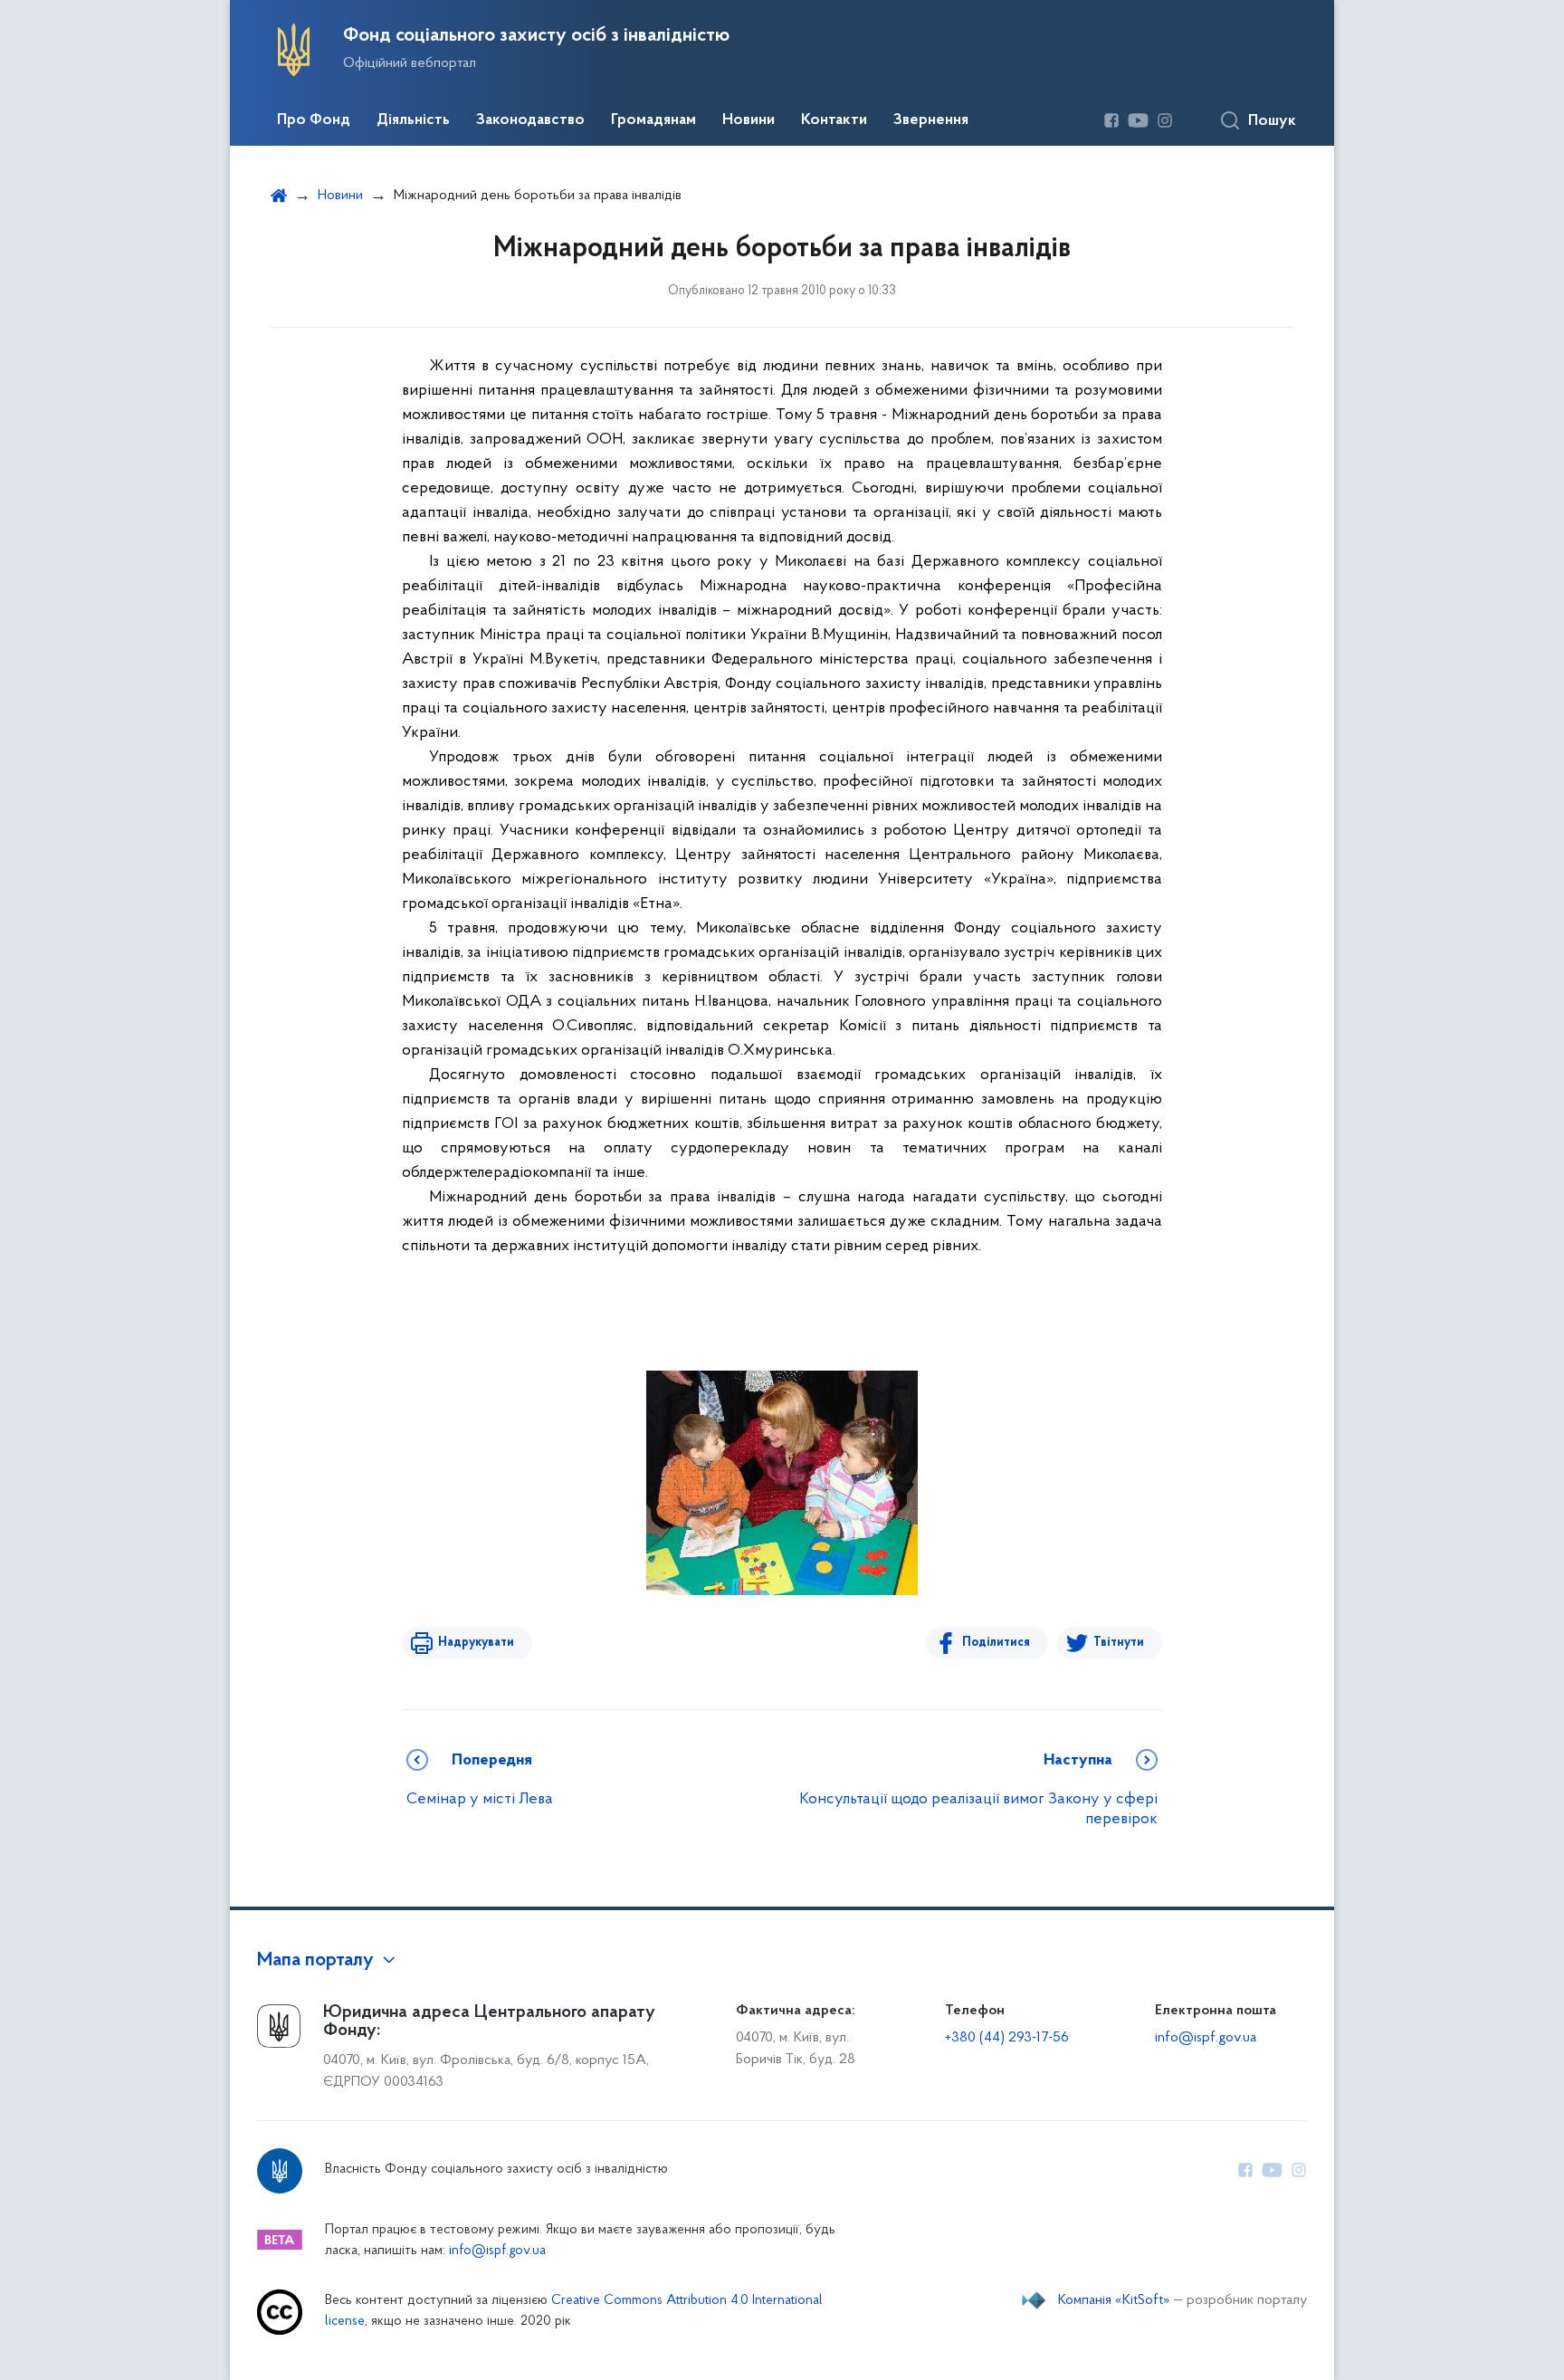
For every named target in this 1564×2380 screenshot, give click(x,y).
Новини (749, 120)
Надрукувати (476, 1643)
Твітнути (1119, 1643)
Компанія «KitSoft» (1114, 2300)
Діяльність (413, 120)
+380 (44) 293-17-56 (1007, 2038)
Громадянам (653, 120)
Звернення (931, 120)
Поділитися (996, 1643)
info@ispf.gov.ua (1206, 2038)
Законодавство (530, 120)
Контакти (834, 120)
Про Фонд (314, 120)
